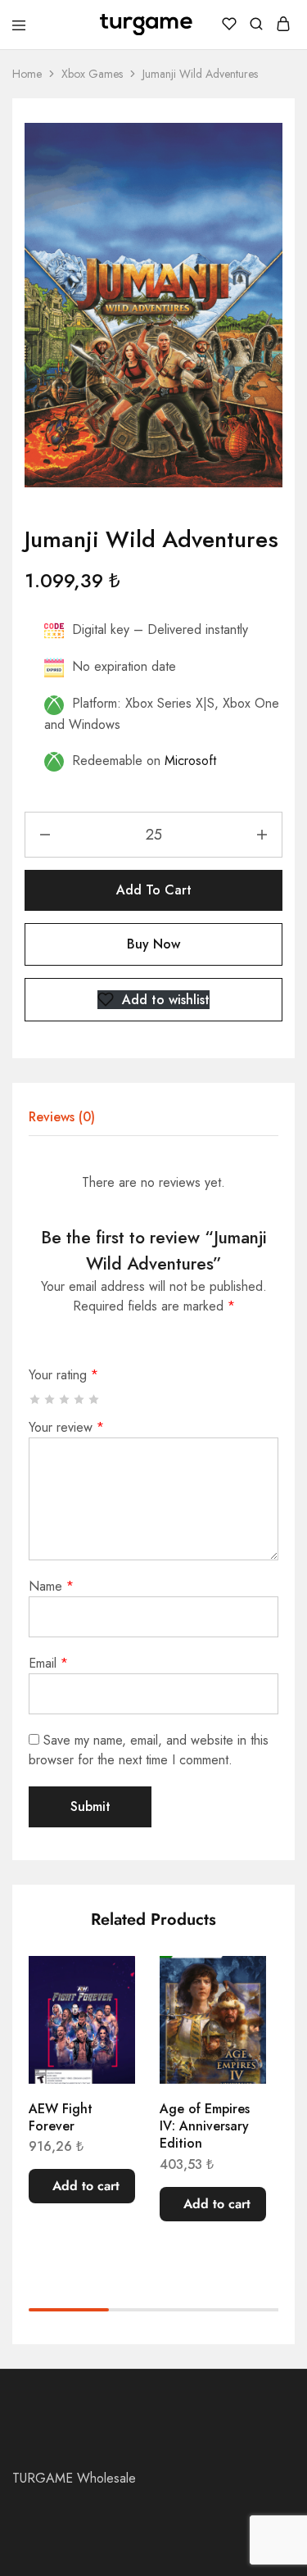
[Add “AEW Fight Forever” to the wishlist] (106, 1985)
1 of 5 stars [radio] (36, 1399)
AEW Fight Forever (61, 2117)
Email (48, 1663)
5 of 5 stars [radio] (95, 1399)
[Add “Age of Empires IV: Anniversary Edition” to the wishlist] (237, 1985)
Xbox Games (92, 74)
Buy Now (153, 944)
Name (51, 1586)
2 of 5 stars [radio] (50, 1399)
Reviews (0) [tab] (62, 1117)
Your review (66, 1427)
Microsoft (190, 761)
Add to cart (154, 890)
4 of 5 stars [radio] (80, 1399)
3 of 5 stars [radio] (65, 1399)
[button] (82, 2186)
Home (27, 74)
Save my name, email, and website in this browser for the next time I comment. (149, 1750)
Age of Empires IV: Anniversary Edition (205, 2126)
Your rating (63, 1375)
